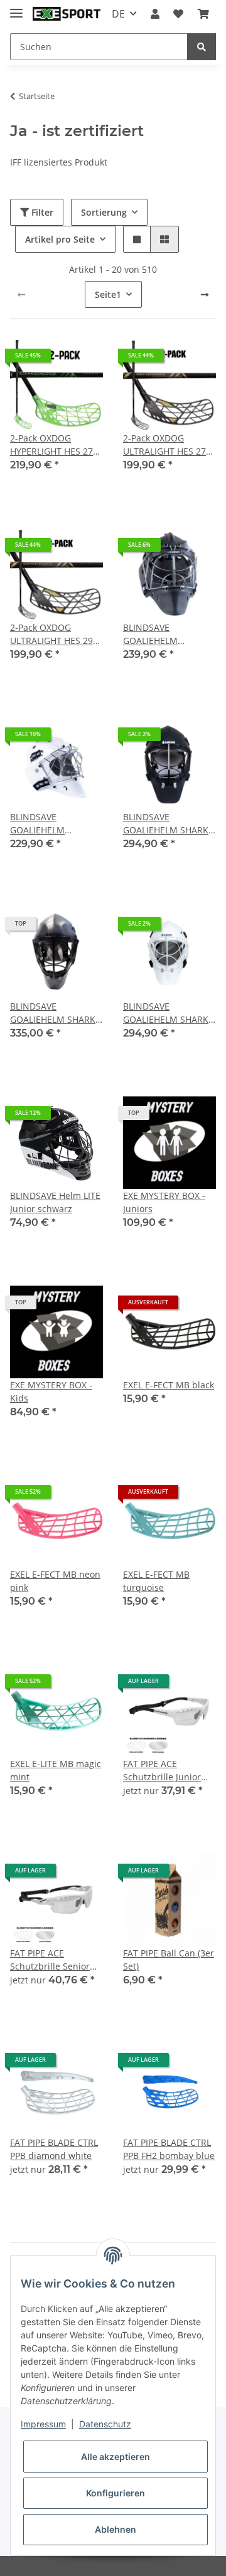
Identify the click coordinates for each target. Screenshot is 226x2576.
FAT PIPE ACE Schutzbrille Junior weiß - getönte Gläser (168, 1771)
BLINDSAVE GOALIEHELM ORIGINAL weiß (42, 824)
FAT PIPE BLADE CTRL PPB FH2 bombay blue (169, 2149)
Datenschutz (105, 2424)
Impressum (43, 2424)
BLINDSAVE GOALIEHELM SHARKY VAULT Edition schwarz (55, 1013)
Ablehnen (116, 2529)
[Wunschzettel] (178, 14)
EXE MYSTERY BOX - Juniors (164, 1202)
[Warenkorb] (203, 14)
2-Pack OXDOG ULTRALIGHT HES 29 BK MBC (51, 634)
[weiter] (205, 295)
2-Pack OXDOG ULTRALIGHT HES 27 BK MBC (164, 445)
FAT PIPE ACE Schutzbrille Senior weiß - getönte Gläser (55, 1960)
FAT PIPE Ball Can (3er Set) (169, 1960)
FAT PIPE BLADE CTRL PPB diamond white (54, 2149)
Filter (41, 212)
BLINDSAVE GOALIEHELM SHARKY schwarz (168, 824)
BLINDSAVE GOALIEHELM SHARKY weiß (168, 1013)
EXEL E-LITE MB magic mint (56, 1770)
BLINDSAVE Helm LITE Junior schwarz (55, 1202)
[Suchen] (202, 47)
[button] (155, 14)
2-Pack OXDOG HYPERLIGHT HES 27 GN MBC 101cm (51, 445)
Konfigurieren (116, 2493)
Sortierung (104, 212)
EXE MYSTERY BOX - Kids (51, 1391)
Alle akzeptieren (116, 2457)
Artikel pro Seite (60, 239)
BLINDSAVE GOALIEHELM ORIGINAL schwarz (162, 634)
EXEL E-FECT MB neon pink (55, 1581)
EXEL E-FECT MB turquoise (156, 1581)
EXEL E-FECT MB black (169, 1385)
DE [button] (118, 14)
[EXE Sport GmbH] (67, 14)
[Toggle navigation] (16, 8)
